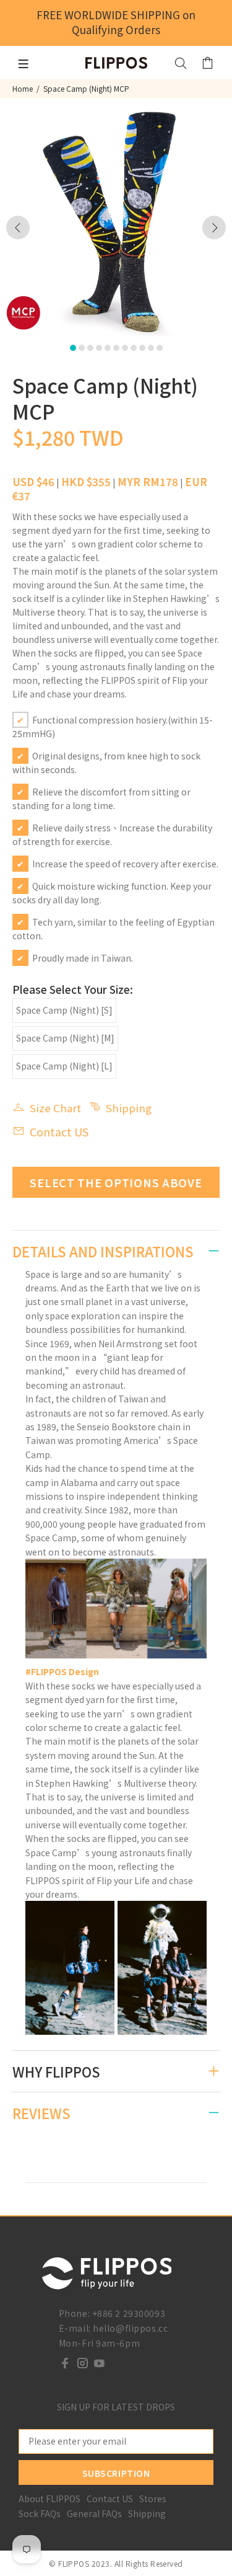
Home (23, 88)
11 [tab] (160, 348)
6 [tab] (116, 348)
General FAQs (94, 2513)
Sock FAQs (40, 2513)
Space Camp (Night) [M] (65, 1038)
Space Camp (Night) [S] (64, 1010)
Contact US (59, 1131)
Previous (18, 228)
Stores (153, 2499)
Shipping (129, 1108)
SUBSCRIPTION (116, 2473)
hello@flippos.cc (130, 2328)
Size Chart (55, 1108)
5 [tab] (108, 348)
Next (214, 228)
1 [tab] (73, 348)
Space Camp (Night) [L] (64, 1066)
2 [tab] (82, 348)
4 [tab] (99, 348)
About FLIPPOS (49, 2499)
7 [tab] (125, 348)
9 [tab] (142, 348)
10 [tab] (151, 348)
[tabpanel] (116, 220)
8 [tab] (134, 348)
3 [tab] (90, 348)
